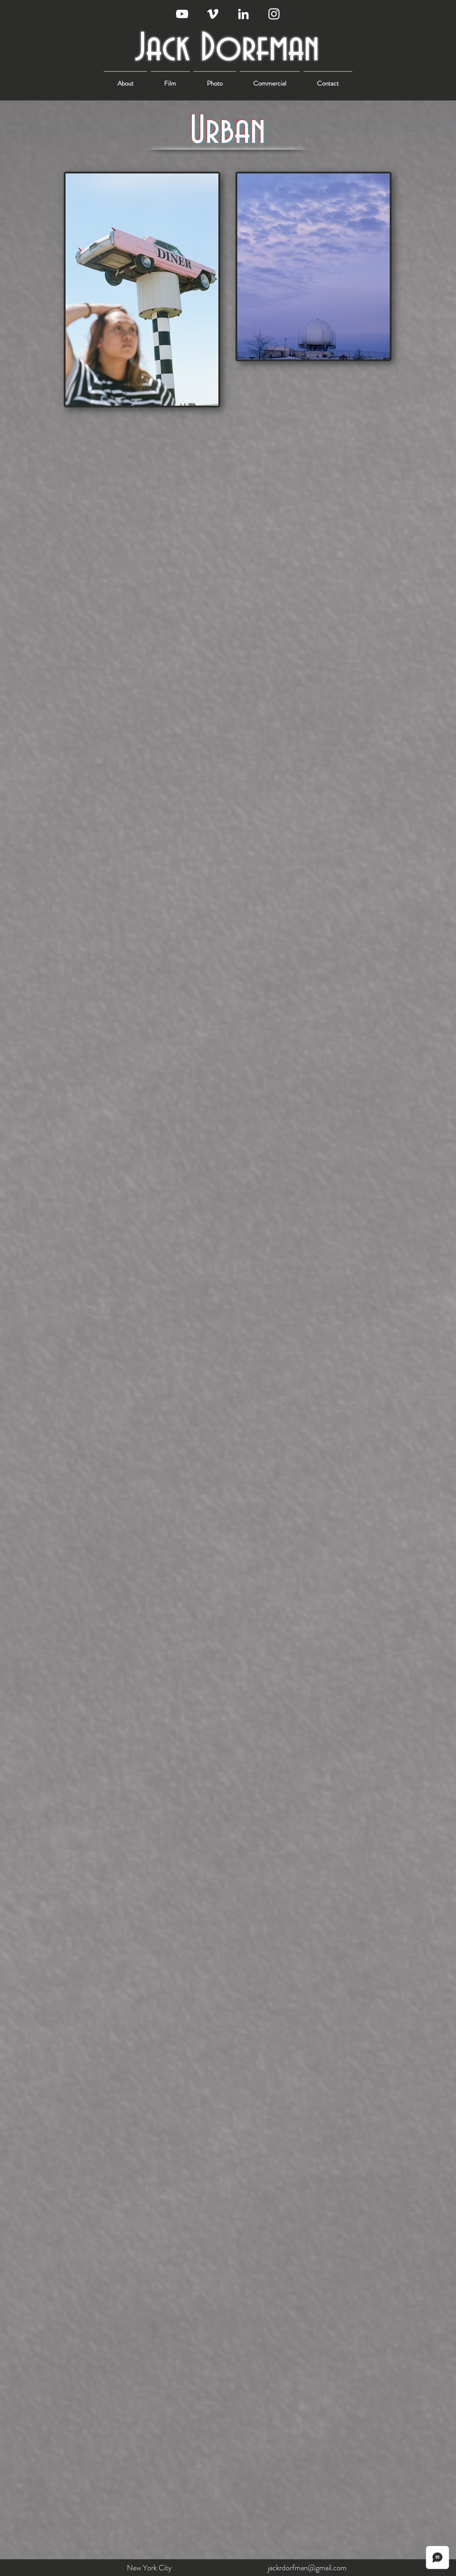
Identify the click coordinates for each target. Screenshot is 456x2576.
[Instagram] (274, 14)
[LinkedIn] (243, 14)
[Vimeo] (213, 14)
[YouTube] (182, 14)
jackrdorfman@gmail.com (307, 2568)
